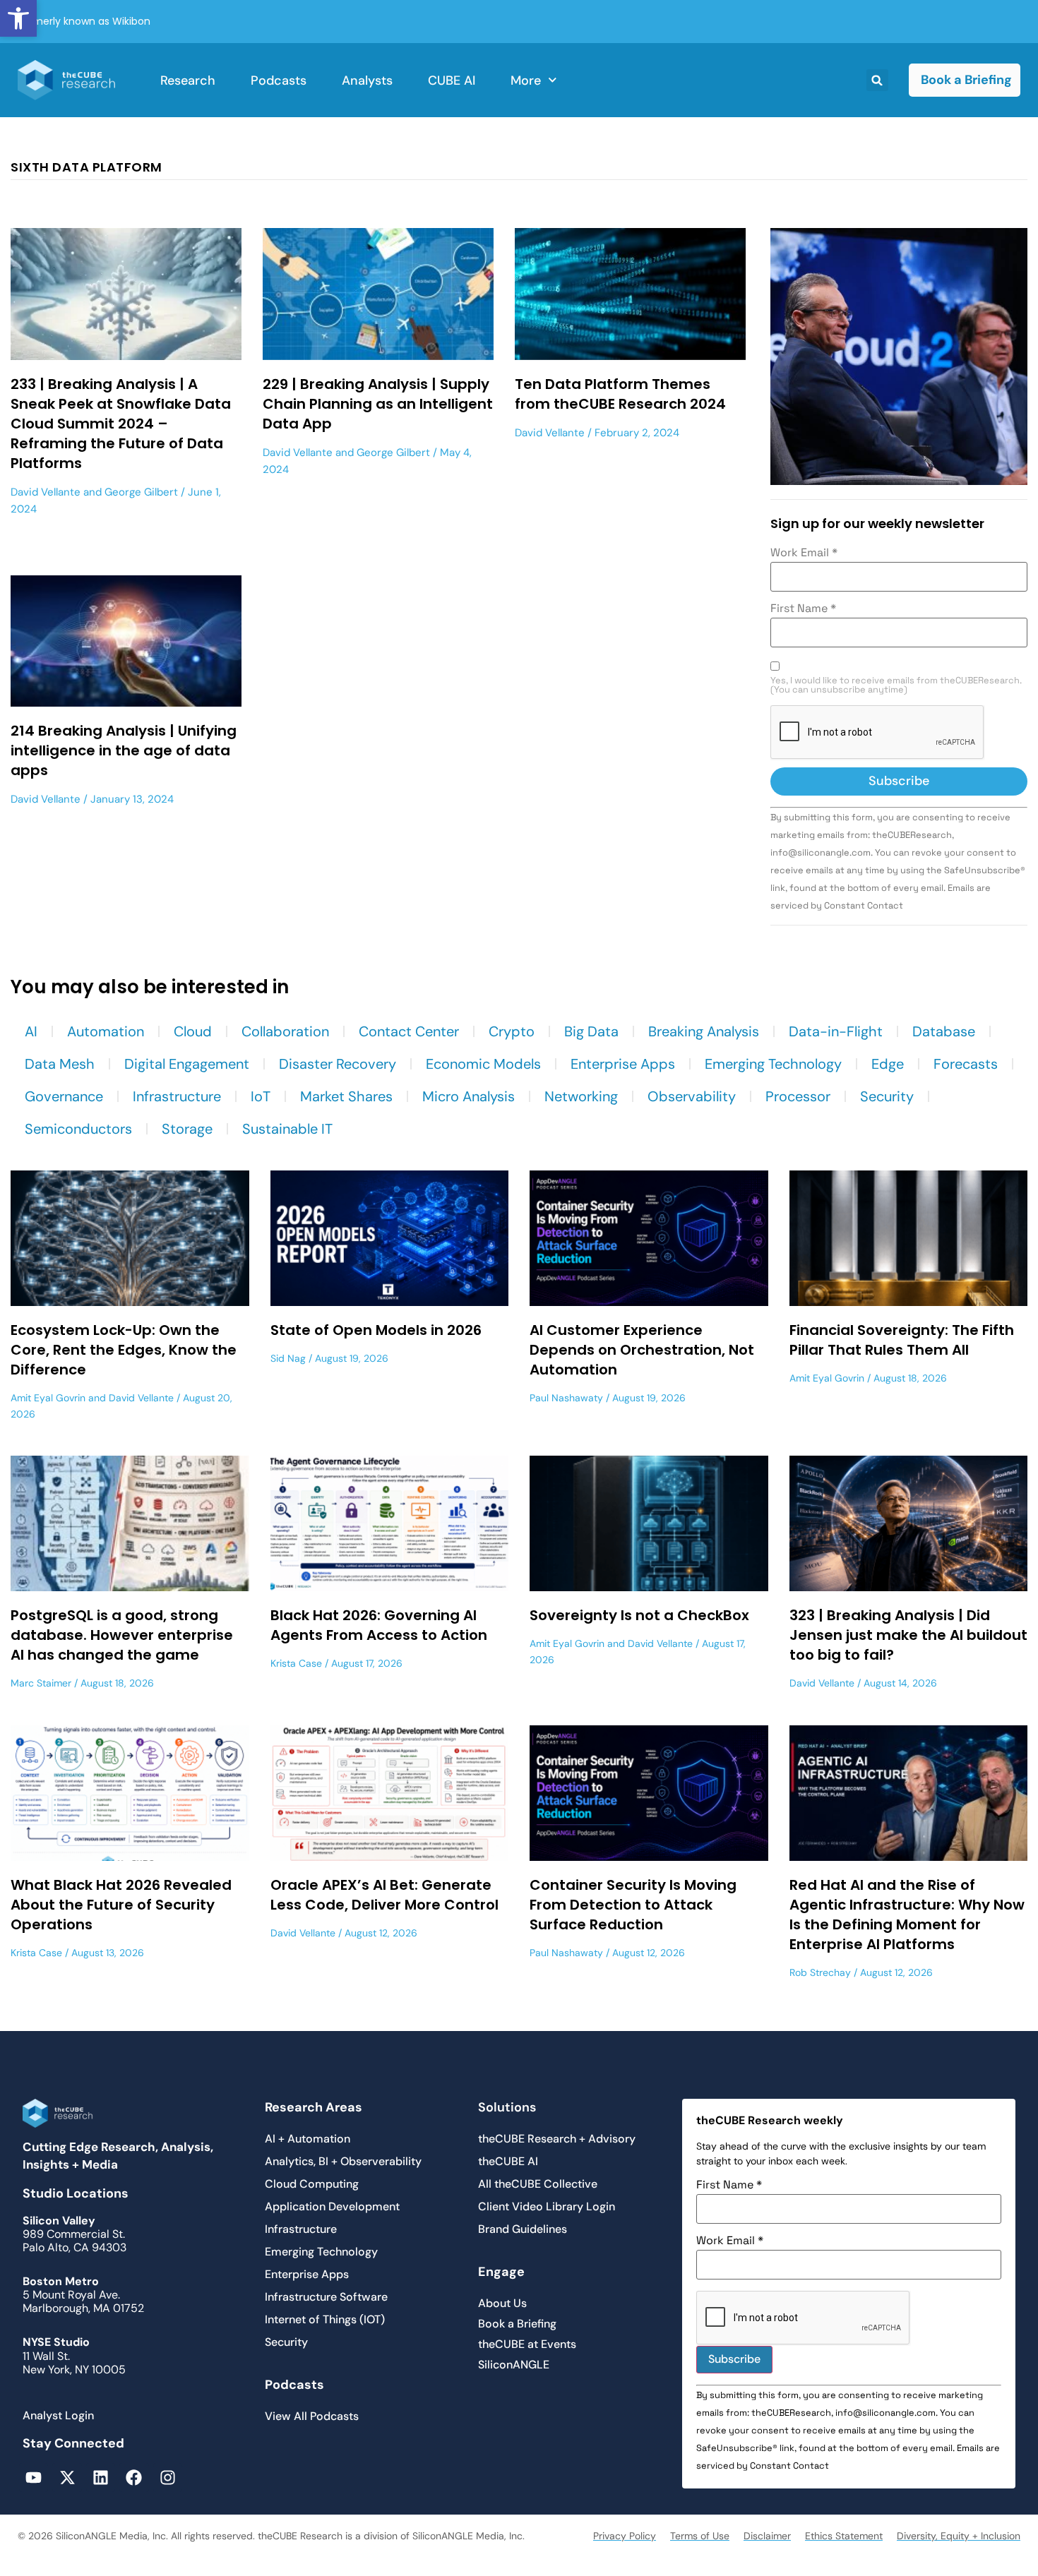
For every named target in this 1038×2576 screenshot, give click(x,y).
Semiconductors (78, 1129)
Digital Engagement (187, 1064)
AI (31, 1031)
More (526, 80)
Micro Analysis (469, 1096)
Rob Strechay (820, 1972)
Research (188, 80)
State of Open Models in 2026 (376, 1330)
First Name (803, 609)
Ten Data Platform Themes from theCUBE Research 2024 (620, 394)
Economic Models (483, 1064)
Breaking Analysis (704, 1031)
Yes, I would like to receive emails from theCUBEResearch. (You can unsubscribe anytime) (896, 685)
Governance (64, 1096)
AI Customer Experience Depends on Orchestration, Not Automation (642, 1350)
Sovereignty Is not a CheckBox (639, 1615)
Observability (692, 1096)
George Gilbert (141, 492)
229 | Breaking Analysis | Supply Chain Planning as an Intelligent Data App (378, 404)
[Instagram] (168, 2478)
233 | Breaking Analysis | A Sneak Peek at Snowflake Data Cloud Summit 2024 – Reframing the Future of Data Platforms (121, 424)
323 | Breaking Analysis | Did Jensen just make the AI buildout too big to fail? (908, 1635)
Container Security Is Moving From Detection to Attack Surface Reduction (633, 1905)
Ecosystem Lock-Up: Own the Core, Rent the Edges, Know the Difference (124, 1350)
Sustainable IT (287, 1129)
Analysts (367, 80)
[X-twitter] (67, 2478)
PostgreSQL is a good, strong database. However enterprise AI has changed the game (122, 1635)
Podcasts (279, 80)
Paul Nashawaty (566, 1398)
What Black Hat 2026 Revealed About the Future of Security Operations (121, 1905)
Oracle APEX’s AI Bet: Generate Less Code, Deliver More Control (384, 1895)
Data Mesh (60, 1064)
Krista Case (296, 1663)
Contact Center (409, 1031)
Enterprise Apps (623, 1064)
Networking (581, 1096)
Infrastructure (177, 1096)
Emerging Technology (773, 1064)
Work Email (804, 553)
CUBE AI (452, 80)
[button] (18, 18)
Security (887, 1096)
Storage (187, 1129)
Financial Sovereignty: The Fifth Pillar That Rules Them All (902, 1340)
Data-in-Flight (836, 1031)
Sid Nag (288, 1358)
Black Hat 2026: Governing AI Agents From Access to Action (379, 1625)
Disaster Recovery (338, 1064)
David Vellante (46, 492)
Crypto (512, 1031)
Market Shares (346, 1096)
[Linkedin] (101, 2478)
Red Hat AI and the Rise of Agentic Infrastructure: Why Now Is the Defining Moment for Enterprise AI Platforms (907, 1915)
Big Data (591, 1031)
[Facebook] (134, 2478)
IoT (261, 1096)
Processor (798, 1096)
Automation (106, 1031)
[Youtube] (34, 2478)
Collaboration (285, 1031)
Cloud (193, 1031)
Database (944, 1031)
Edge (888, 1064)
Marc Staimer (41, 1683)
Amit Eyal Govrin (48, 1398)
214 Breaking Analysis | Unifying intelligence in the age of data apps (124, 750)
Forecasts (966, 1064)
